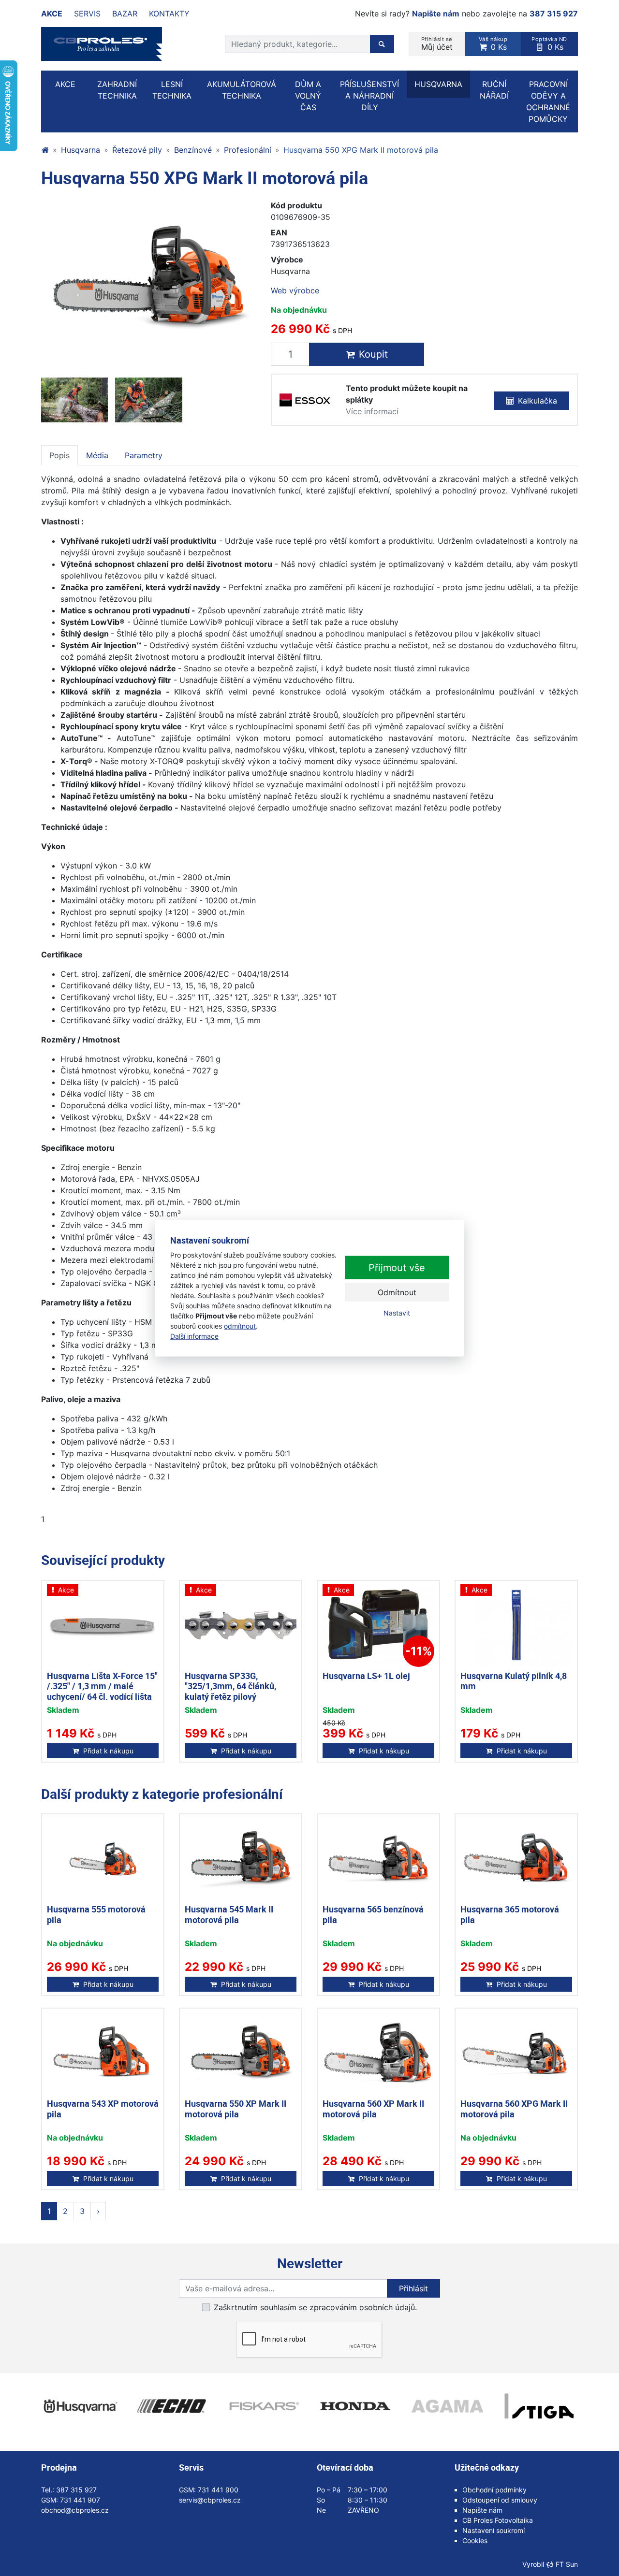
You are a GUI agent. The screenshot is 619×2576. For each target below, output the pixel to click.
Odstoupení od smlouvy (500, 2500)
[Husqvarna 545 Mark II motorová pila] (241, 1859)
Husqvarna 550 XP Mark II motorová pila (236, 2109)
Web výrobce (295, 290)
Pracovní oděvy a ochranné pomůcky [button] (548, 101)
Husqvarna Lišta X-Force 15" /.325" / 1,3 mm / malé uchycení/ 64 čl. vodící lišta (102, 1686)
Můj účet (437, 44)
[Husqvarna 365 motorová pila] (516, 1859)
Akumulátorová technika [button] (242, 90)
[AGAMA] (447, 2406)
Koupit (373, 354)
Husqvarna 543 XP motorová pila (103, 2109)
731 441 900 (218, 2490)
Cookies (475, 2540)
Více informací (372, 411)
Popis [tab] (59, 455)
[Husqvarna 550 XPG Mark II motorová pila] (149, 279)
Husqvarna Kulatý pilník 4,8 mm (514, 1681)
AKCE (65, 84)
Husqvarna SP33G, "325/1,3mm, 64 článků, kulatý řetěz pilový (230, 1686)
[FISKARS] (264, 2406)
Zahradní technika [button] (117, 90)
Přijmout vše (397, 1268)
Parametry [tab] (144, 455)
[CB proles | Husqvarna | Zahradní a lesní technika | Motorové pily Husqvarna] (45, 150)
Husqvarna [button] (438, 84)
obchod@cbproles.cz (75, 2510)
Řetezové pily (137, 150)
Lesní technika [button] (172, 90)
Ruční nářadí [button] (494, 90)
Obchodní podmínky (494, 2490)
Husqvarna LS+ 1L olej (366, 1676)
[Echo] (172, 2406)
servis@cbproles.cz (210, 2500)
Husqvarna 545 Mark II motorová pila (229, 1914)
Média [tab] (97, 455)
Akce (52, 14)
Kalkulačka (538, 401)
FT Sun (567, 2564)
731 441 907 (80, 2500)
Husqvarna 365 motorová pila (510, 1914)
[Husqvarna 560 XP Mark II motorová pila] (378, 2053)
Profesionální (248, 150)
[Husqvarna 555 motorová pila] (103, 1859)
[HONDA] (355, 2406)
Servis (87, 14)
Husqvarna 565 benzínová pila (373, 1914)
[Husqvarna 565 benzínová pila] (378, 1859)
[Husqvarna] (80, 2406)
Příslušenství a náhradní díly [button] (369, 96)
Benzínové (193, 150)
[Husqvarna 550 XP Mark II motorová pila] (241, 2053)
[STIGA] (539, 2406)
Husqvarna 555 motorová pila (96, 1914)
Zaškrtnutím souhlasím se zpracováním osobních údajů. (315, 2307)
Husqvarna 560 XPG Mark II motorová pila (514, 2109)
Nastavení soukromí (494, 2530)
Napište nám (436, 14)
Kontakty (169, 14)
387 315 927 (554, 14)
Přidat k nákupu (108, 1751)
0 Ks (493, 44)
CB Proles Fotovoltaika (498, 2520)
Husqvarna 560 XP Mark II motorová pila (373, 2109)
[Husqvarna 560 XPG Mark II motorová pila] (516, 2053)
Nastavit (397, 1313)
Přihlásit (413, 2288)
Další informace (194, 1336)
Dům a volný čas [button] (308, 96)
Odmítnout (397, 1292)
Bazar (125, 14)
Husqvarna (81, 150)
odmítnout (240, 1325)
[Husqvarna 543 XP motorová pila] (103, 2053)
